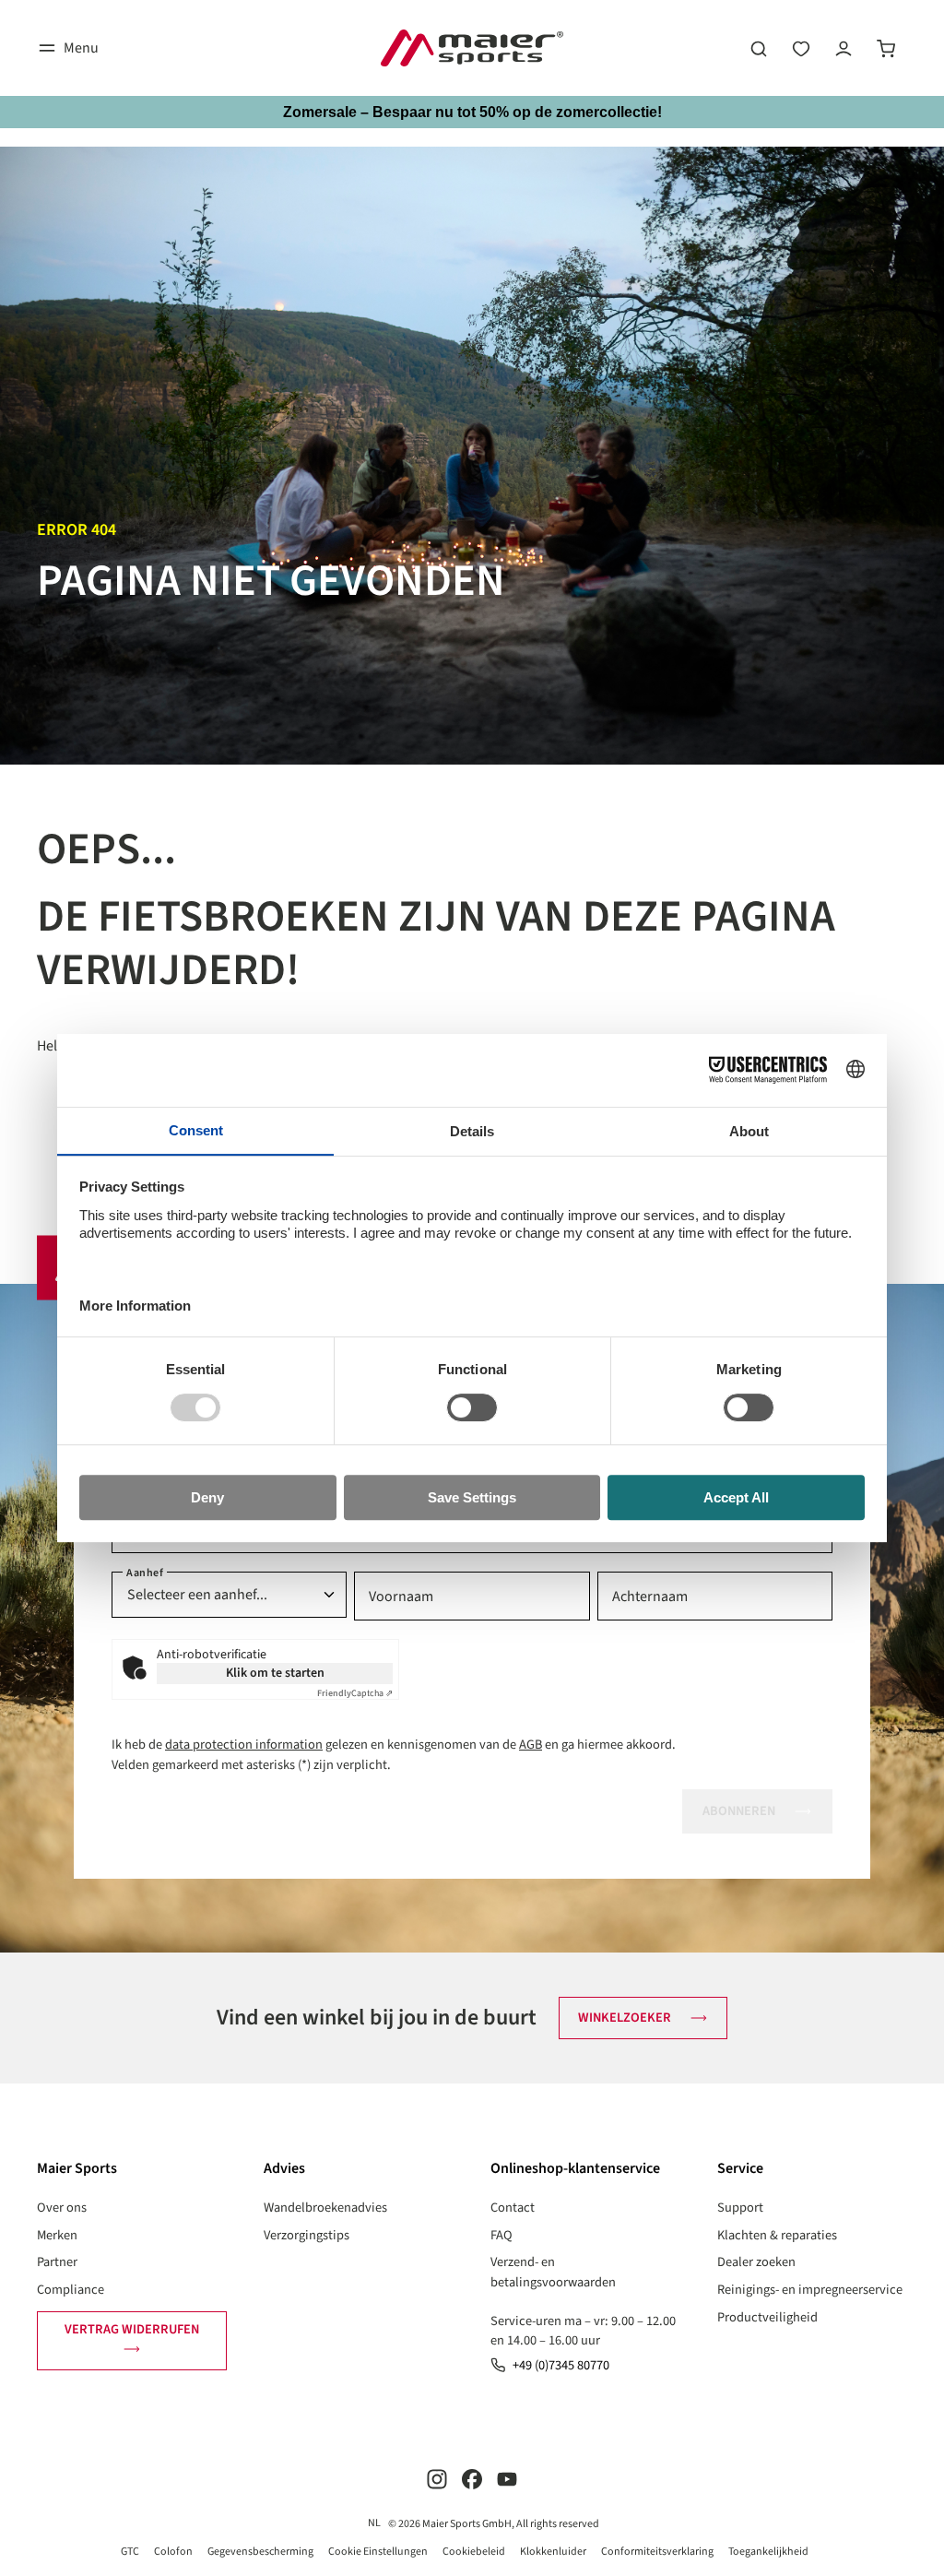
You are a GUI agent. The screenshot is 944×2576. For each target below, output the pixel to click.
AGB (531, 1745)
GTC (130, 2552)
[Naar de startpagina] (472, 48)
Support (740, 2208)
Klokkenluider (553, 2552)
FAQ (501, 2235)
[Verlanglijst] (801, 48)
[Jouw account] (844, 48)
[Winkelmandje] (886, 48)
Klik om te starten (275, 1673)
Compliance (71, 2290)
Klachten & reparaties (777, 2235)
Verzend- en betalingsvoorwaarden (553, 2272)
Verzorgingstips (307, 2235)
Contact (513, 2208)
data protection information (244, 1745)
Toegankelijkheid (768, 2552)
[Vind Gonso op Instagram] (437, 2479)
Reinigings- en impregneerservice (810, 2290)
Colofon (173, 2552)
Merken (57, 2235)
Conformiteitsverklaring (657, 2552)
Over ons (62, 2208)
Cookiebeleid (474, 2552)
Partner (57, 2262)
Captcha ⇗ (355, 1693)
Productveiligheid (767, 2317)
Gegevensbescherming (260, 2552)
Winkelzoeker (625, 2018)
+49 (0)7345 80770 (561, 2365)
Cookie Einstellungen (378, 2552)
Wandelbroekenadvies (325, 2208)
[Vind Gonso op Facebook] (472, 2479)
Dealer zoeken (756, 2262)
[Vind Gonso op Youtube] (507, 2479)
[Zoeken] (759, 48)
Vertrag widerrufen (132, 2329)
